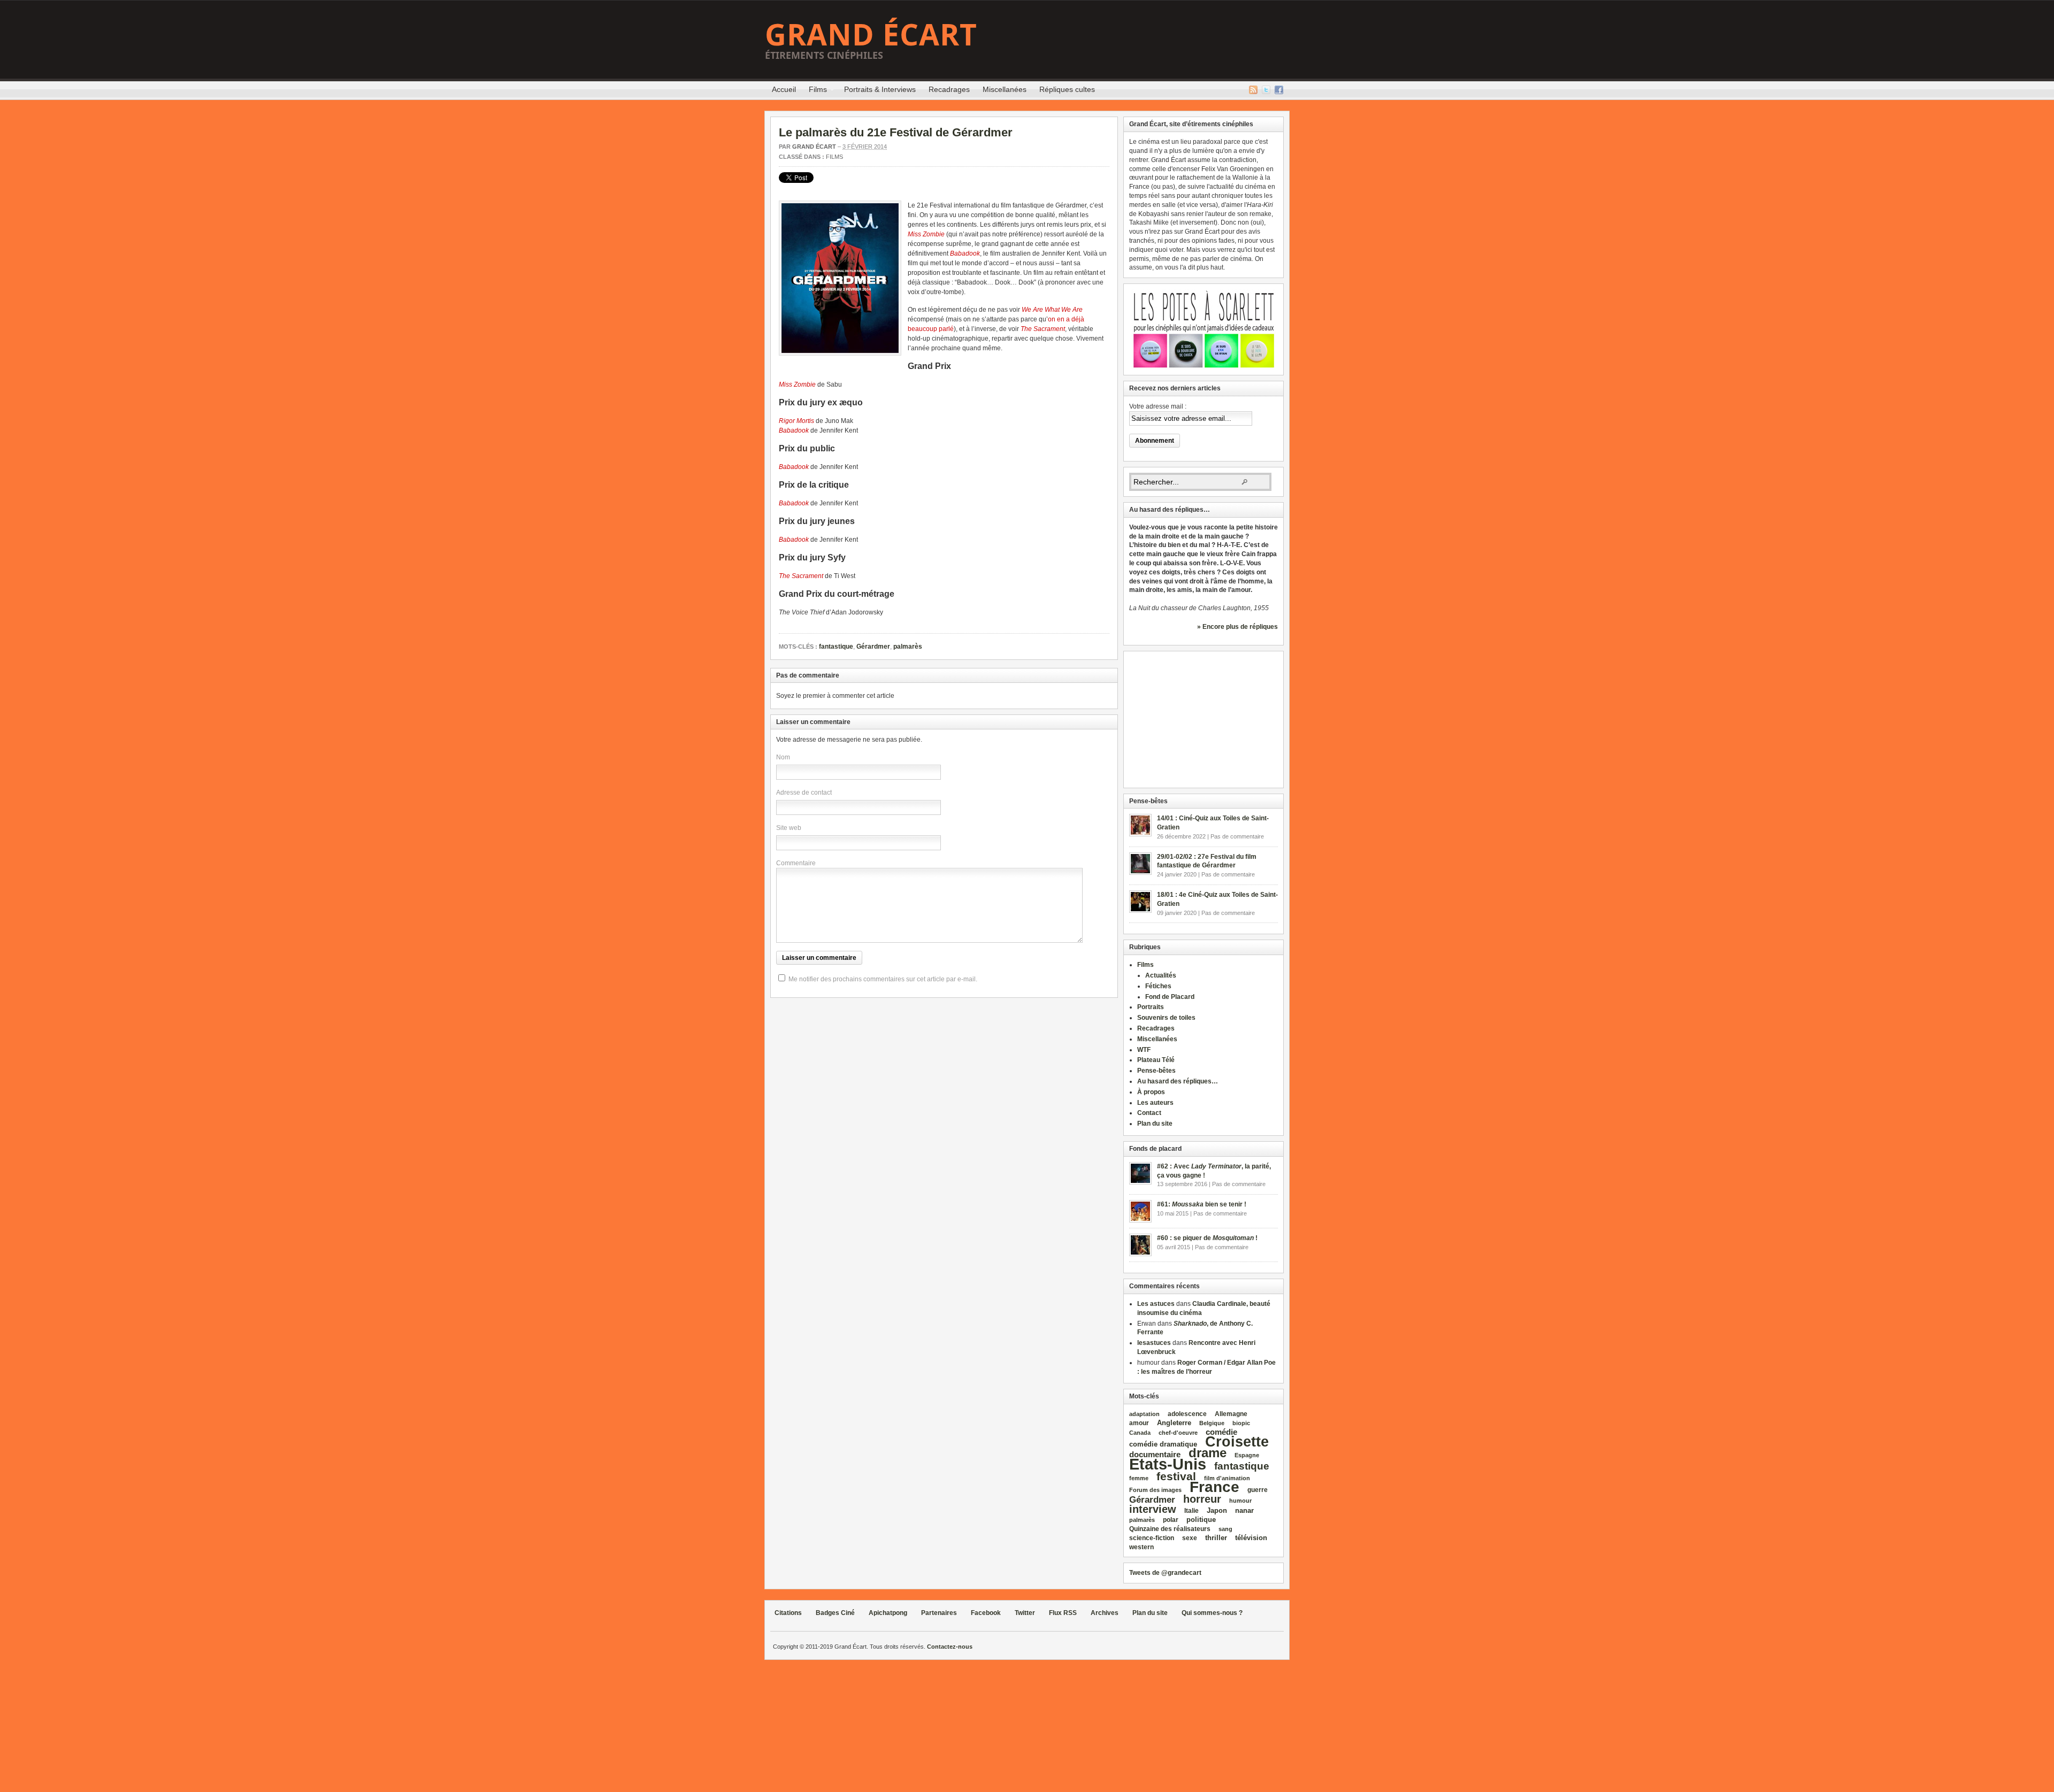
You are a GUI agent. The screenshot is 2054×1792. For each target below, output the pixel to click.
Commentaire (796, 863)
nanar (1244, 1510)
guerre (1258, 1490)
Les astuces (1156, 1304)
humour (1240, 1501)
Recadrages (949, 89)
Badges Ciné (835, 1613)
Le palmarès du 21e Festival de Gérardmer (896, 132)
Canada (1140, 1433)
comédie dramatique (1163, 1444)
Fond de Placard (1170, 997)
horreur (1202, 1499)
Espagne (1247, 1455)
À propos (1151, 1092)
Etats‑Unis (1168, 1464)
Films (815, 91)
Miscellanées (1005, 89)
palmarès (908, 647)
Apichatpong (888, 1613)
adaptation (1144, 1414)
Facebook (1279, 90)
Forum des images (1155, 1490)
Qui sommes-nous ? (1212, 1613)
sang (1225, 1529)
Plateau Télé (1156, 1060)
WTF (1144, 1050)
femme (1139, 1478)
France (1214, 1487)
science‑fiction (1152, 1538)
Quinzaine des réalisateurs (1170, 1529)
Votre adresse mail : (1158, 406)
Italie (1191, 1511)
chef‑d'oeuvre (1178, 1433)
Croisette (1237, 1441)
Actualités (1161, 975)
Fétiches (1158, 986)
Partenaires (939, 1613)
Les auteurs (1155, 1103)
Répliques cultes (1067, 89)
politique (1201, 1520)
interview (1153, 1509)
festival (1176, 1476)
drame (1208, 1453)
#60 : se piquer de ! (1207, 1238)
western (1141, 1547)
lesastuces (1154, 1343)
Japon (1217, 1510)
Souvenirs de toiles (1166, 1018)
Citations (788, 1613)
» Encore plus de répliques (1237, 627)
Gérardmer (873, 647)
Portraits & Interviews (880, 89)
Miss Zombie (926, 234)
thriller (1216, 1538)
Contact (1149, 1113)
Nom (783, 757)
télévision (1251, 1538)
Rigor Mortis (796, 421)
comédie (1221, 1432)
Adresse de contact (804, 793)
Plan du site (1155, 1124)
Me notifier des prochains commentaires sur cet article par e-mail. (883, 979)
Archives (1105, 1613)
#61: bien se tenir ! (1202, 1204)
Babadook (965, 253)
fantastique (836, 647)
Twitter (1266, 90)
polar (1171, 1520)
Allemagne (1231, 1414)
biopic (1241, 1423)
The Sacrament (1043, 329)
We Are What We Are (1052, 310)
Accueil (784, 89)
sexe (1190, 1538)
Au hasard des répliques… (1178, 1081)
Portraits (1151, 1007)
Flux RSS (1253, 90)
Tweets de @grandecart (1165, 1573)
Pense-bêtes (1156, 1071)
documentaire (1155, 1454)
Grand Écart (871, 34)
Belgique (1212, 1423)
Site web (789, 828)
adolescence (1187, 1414)
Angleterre (1174, 1423)
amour (1139, 1423)
